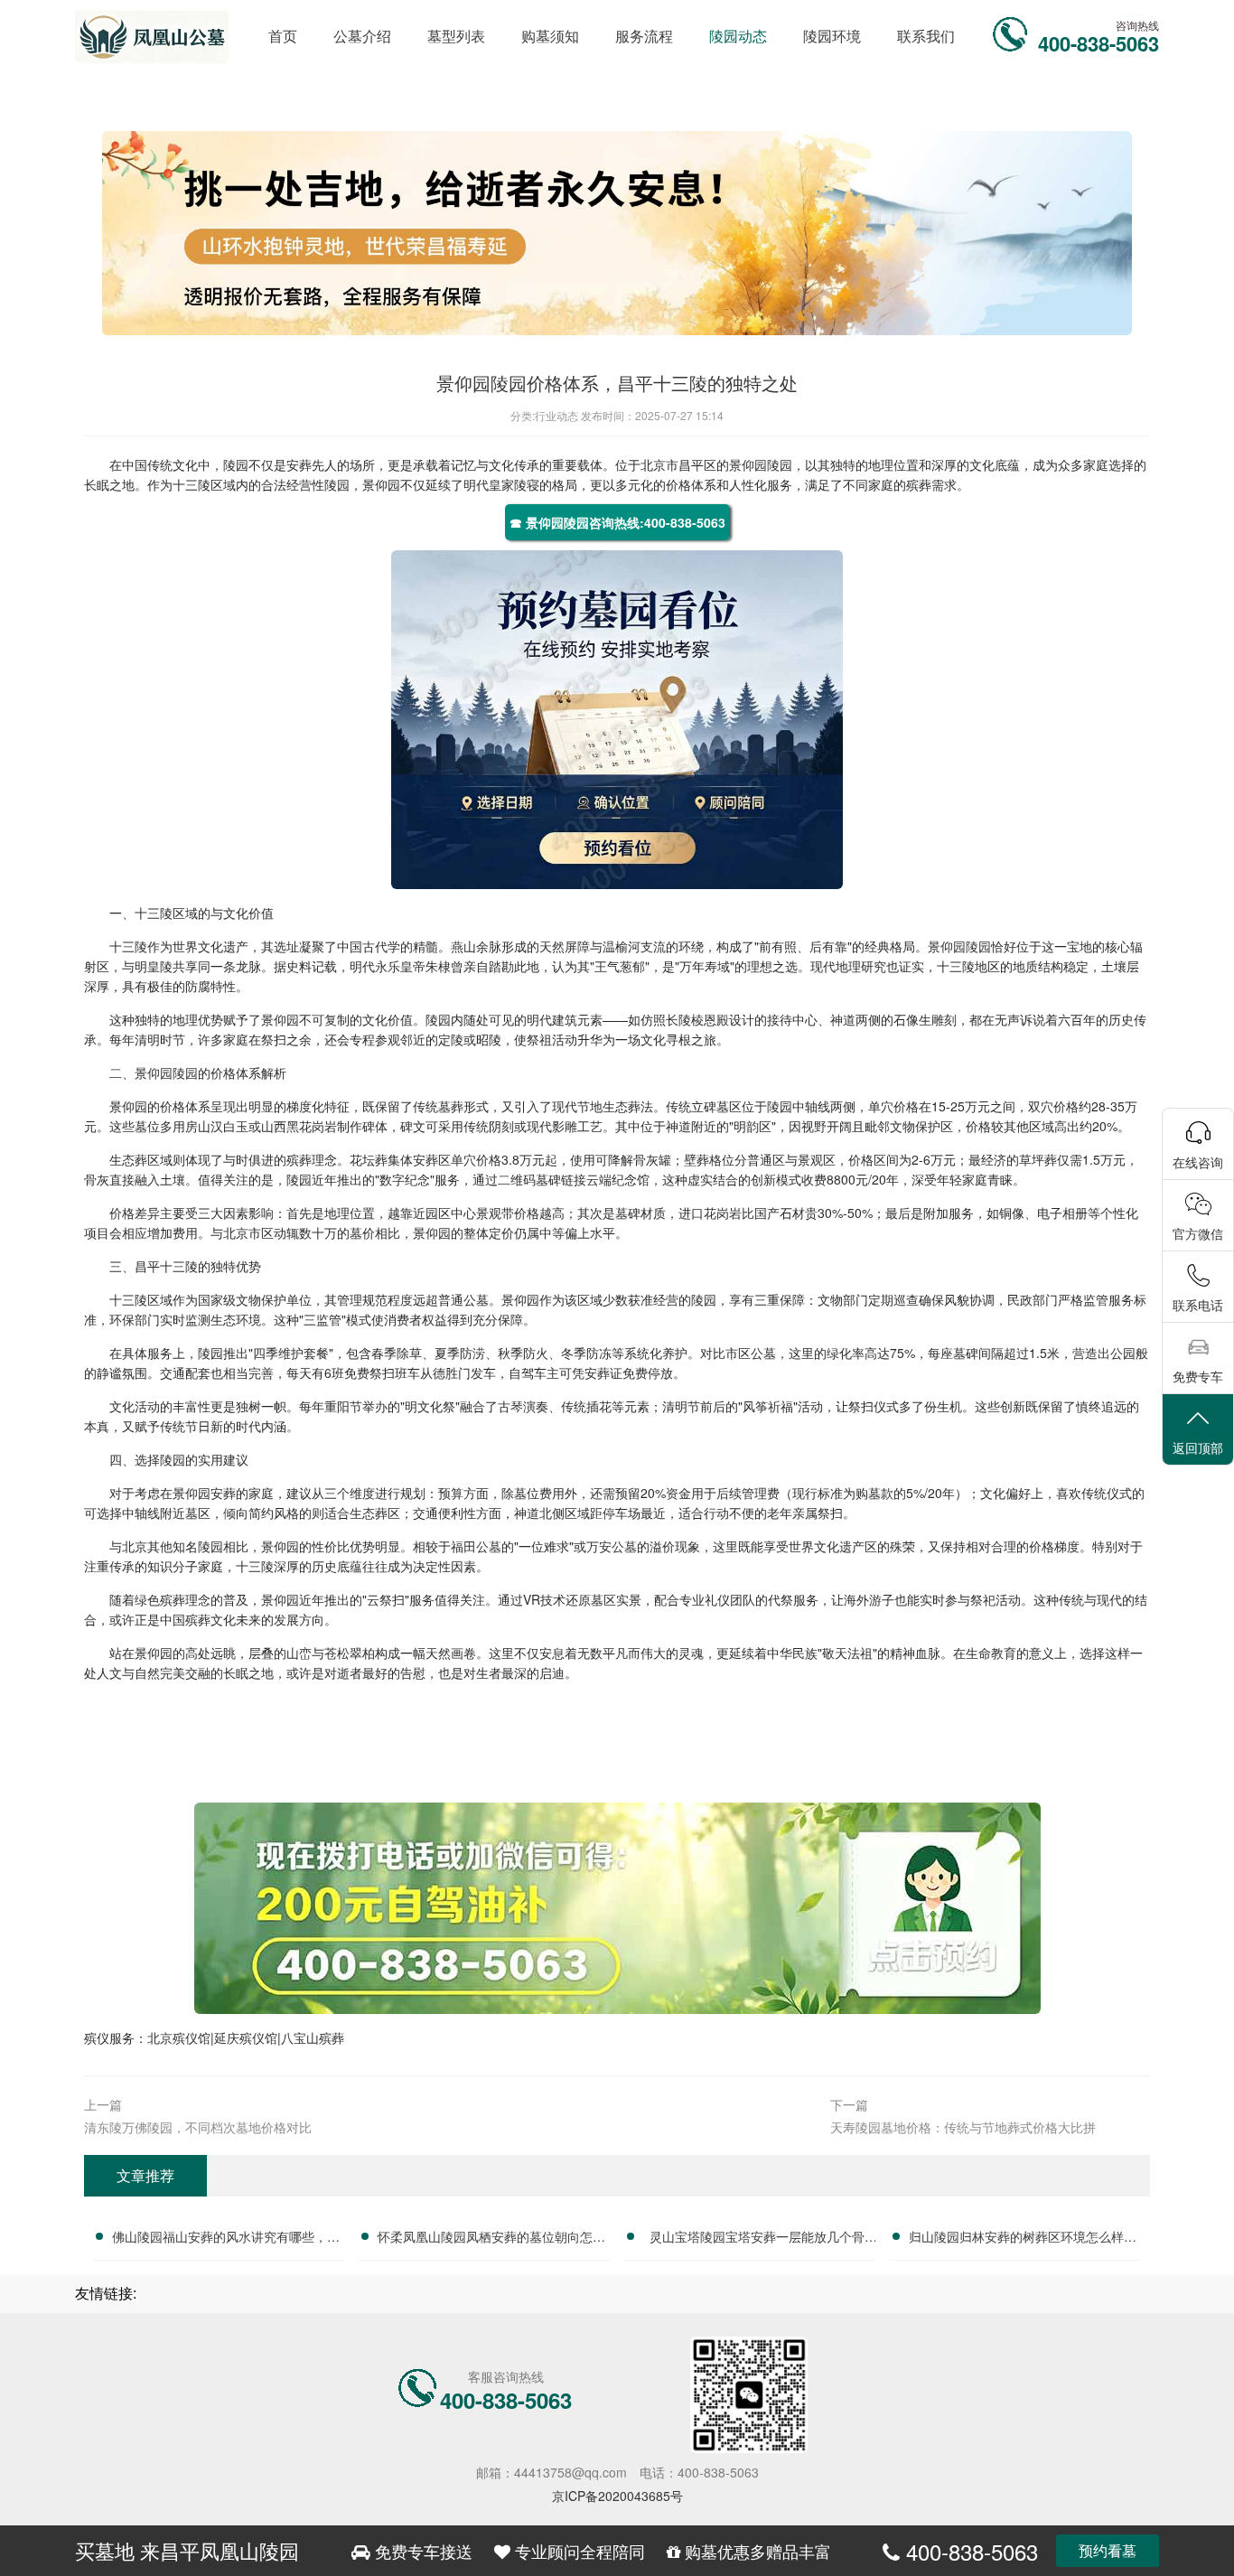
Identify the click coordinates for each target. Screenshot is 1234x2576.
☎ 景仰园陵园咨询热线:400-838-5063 (617, 522)
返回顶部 (1198, 1447)
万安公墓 (612, 1546)
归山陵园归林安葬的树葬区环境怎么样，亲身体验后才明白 (1023, 2239)
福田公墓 (476, 1546)
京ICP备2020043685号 (617, 2496)
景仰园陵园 (761, 464)
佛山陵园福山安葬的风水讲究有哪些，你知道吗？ (226, 2239)
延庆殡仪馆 (246, 2037)
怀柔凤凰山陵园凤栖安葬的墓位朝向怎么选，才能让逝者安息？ (491, 2239)
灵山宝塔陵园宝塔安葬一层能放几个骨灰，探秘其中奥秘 (757, 2239)
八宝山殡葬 (313, 2037)
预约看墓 (1108, 2550)
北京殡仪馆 (179, 2037)
